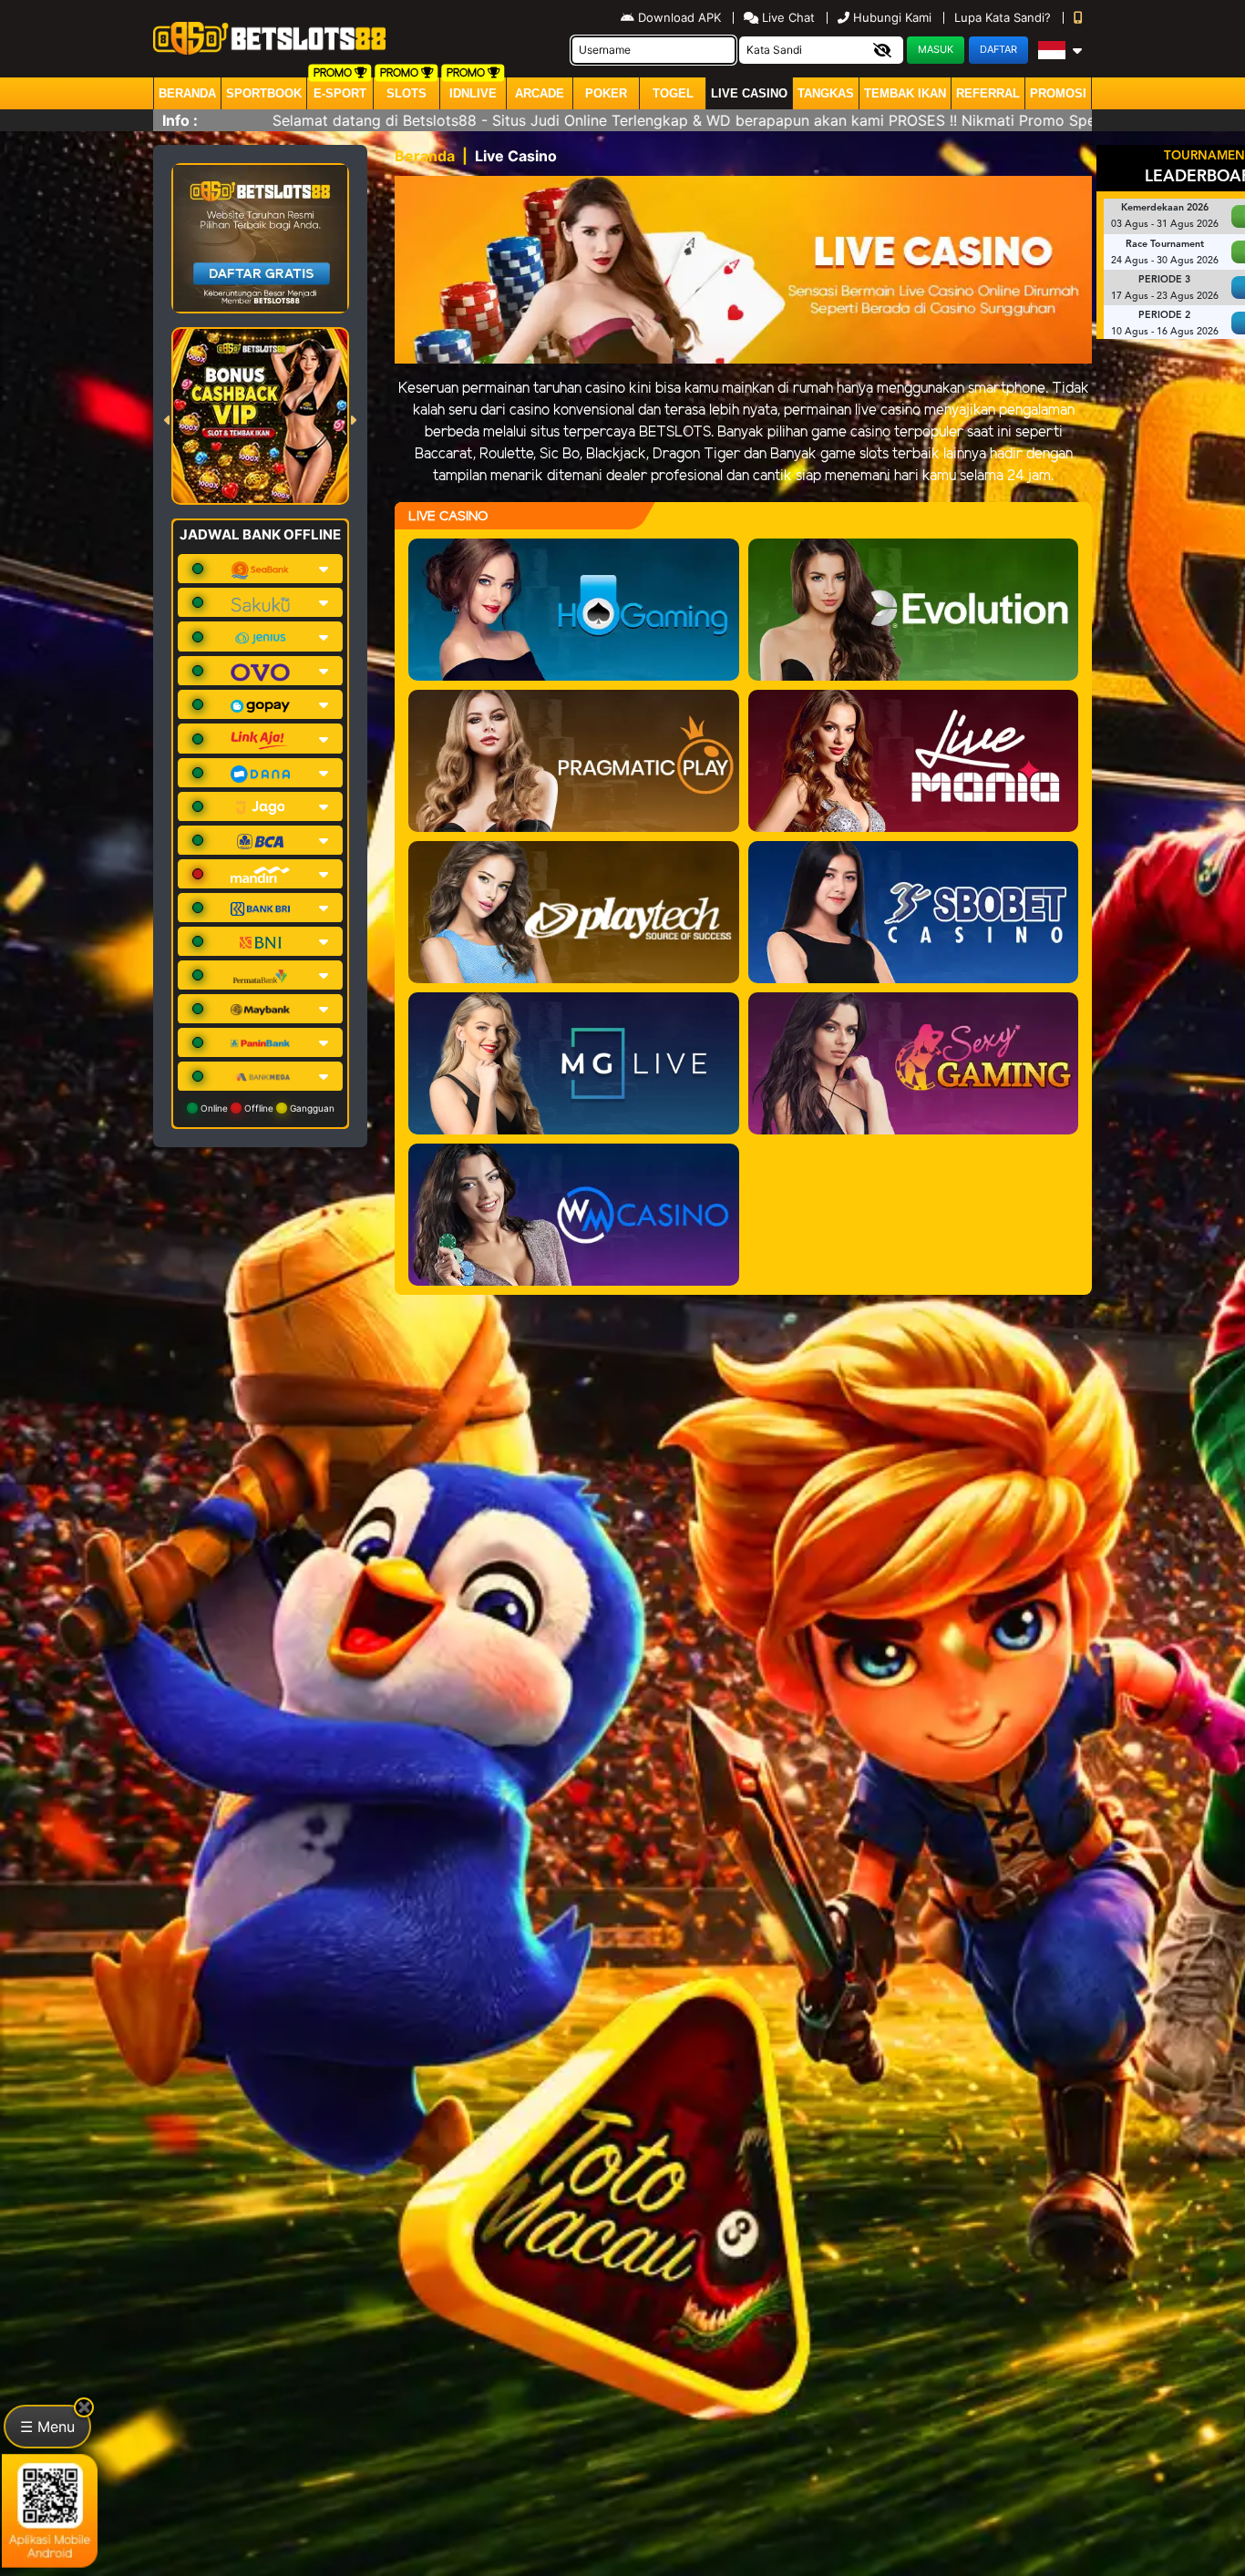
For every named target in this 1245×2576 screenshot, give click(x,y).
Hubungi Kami (892, 17)
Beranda (187, 93)
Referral (988, 93)
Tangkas (826, 93)
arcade (540, 93)
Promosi (1058, 93)
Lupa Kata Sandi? (1004, 17)
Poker (606, 93)
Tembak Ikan (905, 93)
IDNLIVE (473, 93)
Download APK (679, 17)
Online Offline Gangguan (266, 1108)
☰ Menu (47, 2427)
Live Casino (749, 93)
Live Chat (787, 17)
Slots (406, 93)
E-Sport (340, 93)
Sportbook (264, 93)
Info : (180, 120)
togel (673, 93)
